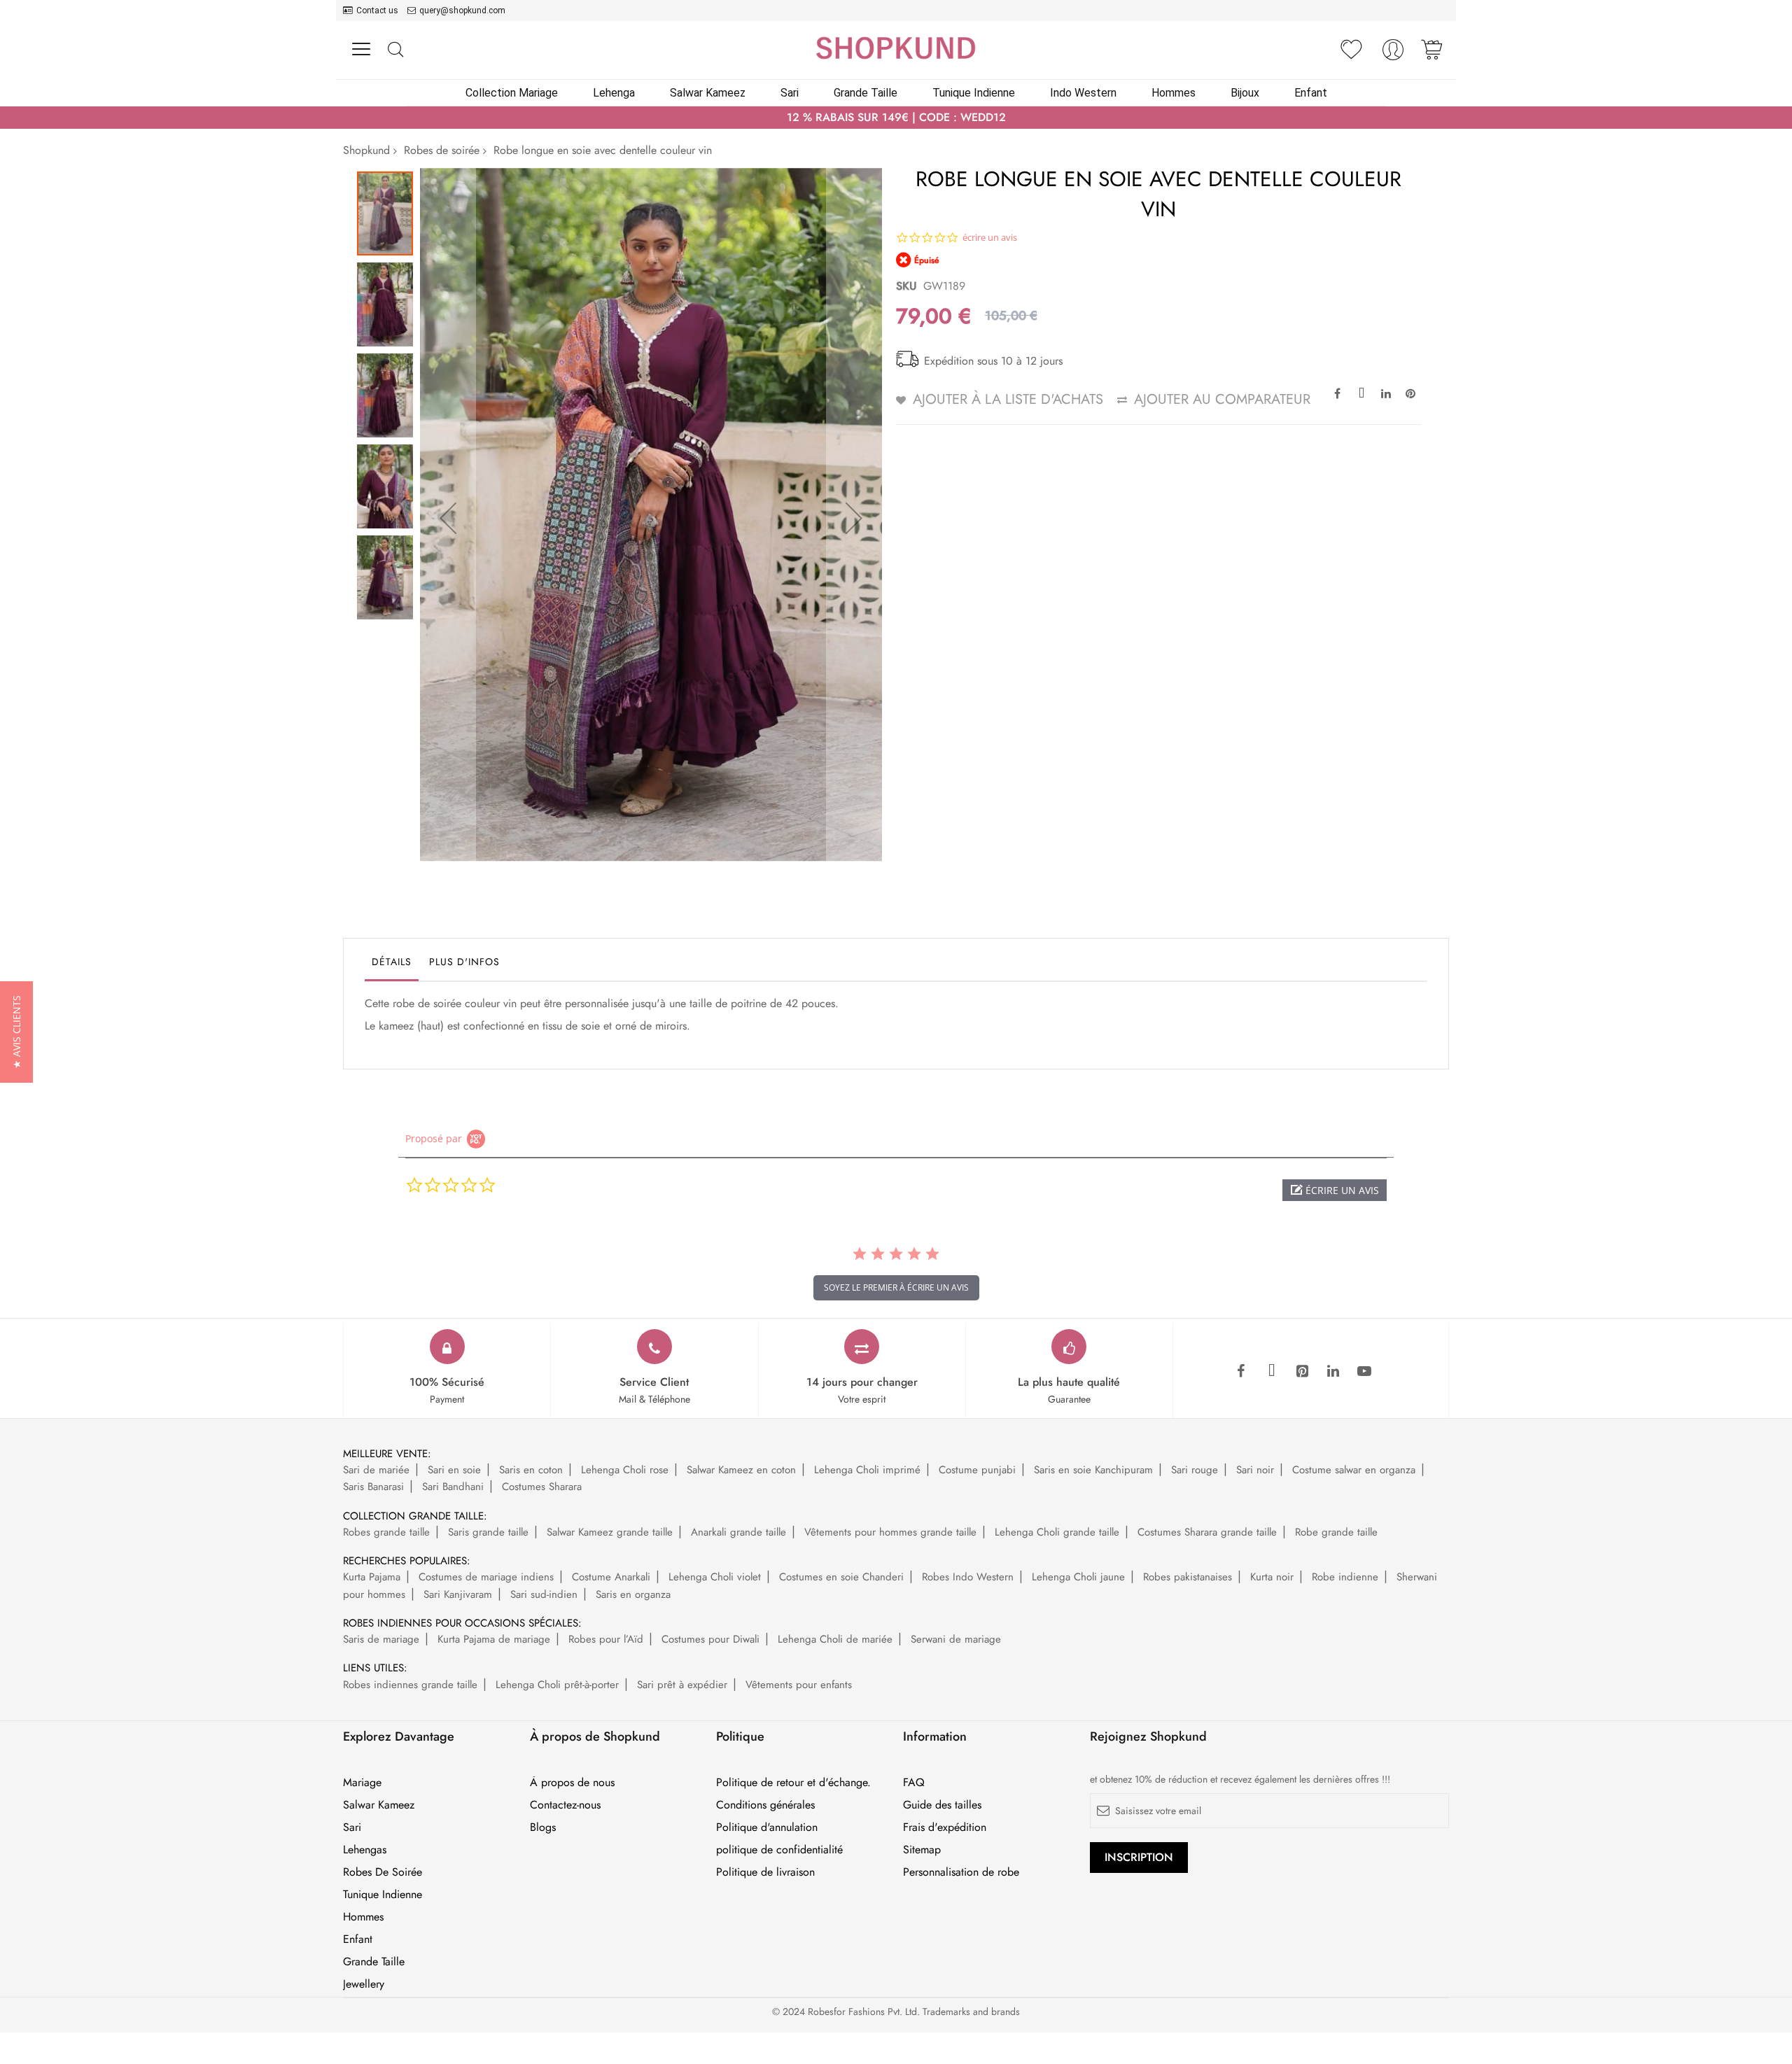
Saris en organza (633, 1594)
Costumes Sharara (542, 1487)
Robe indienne (1345, 1577)
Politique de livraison (765, 1872)
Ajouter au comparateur (1222, 399)
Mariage (362, 1783)
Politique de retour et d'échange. (793, 1783)
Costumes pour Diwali (710, 1639)
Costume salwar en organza (1354, 1470)
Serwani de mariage (956, 1639)
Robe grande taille (1336, 1532)
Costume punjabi (977, 1470)
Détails (392, 962)
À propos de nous (572, 1783)
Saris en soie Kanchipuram (1093, 1470)
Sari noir (1255, 1470)
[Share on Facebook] (1337, 393)
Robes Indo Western (968, 1577)
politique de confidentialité (779, 1850)
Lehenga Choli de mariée (835, 1639)
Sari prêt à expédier (682, 1685)
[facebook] (1241, 1372)
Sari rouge (1195, 1470)
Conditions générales (765, 1805)
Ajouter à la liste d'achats (1008, 399)
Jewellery (364, 1984)
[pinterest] (1303, 1372)
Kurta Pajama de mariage (494, 1639)
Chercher (395, 50)
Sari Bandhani (453, 1487)
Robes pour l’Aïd (606, 1639)
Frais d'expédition (945, 1827)
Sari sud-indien (544, 1594)
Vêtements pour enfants (799, 1685)
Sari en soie (454, 1470)
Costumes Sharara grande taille (1207, 1532)
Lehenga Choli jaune (1078, 1577)
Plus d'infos (464, 962)
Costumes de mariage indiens (486, 1577)
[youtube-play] (1364, 1372)
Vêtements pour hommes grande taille (890, 1532)
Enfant (358, 1939)
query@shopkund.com (462, 10)
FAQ (914, 1783)
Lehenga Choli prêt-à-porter (557, 1685)
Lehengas (365, 1850)
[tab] (392, 965)
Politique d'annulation (767, 1827)
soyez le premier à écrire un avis (896, 1287)
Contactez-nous (565, 1805)
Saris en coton (531, 1470)
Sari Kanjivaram (458, 1594)
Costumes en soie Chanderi (841, 1577)
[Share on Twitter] (1361, 393)
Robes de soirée (442, 150)
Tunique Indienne (383, 1895)
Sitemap (922, 1850)
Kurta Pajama (372, 1577)
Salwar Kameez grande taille (610, 1532)
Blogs (543, 1827)
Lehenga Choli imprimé (867, 1470)
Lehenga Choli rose (625, 1470)
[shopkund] (896, 48)
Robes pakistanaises (1188, 1577)
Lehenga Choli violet (715, 1577)
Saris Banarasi (373, 1487)
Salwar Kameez (379, 1805)
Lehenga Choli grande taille (1057, 1532)
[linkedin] (1333, 1372)
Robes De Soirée (383, 1872)
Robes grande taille (386, 1532)
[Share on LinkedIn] (1386, 393)
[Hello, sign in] (1393, 54)
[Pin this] (1410, 393)
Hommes (363, 1917)
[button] (448, 518)
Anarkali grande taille (738, 1532)
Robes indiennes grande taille (410, 1685)
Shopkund (366, 150)
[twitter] (1272, 1372)
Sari (352, 1827)
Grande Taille (374, 1962)
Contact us (377, 10)
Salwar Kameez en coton (741, 1470)
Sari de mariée (376, 1470)
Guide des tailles (942, 1805)
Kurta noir (1272, 1577)
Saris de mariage (381, 1639)
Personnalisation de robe (961, 1872)
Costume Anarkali (611, 1577)
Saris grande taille (488, 1532)
